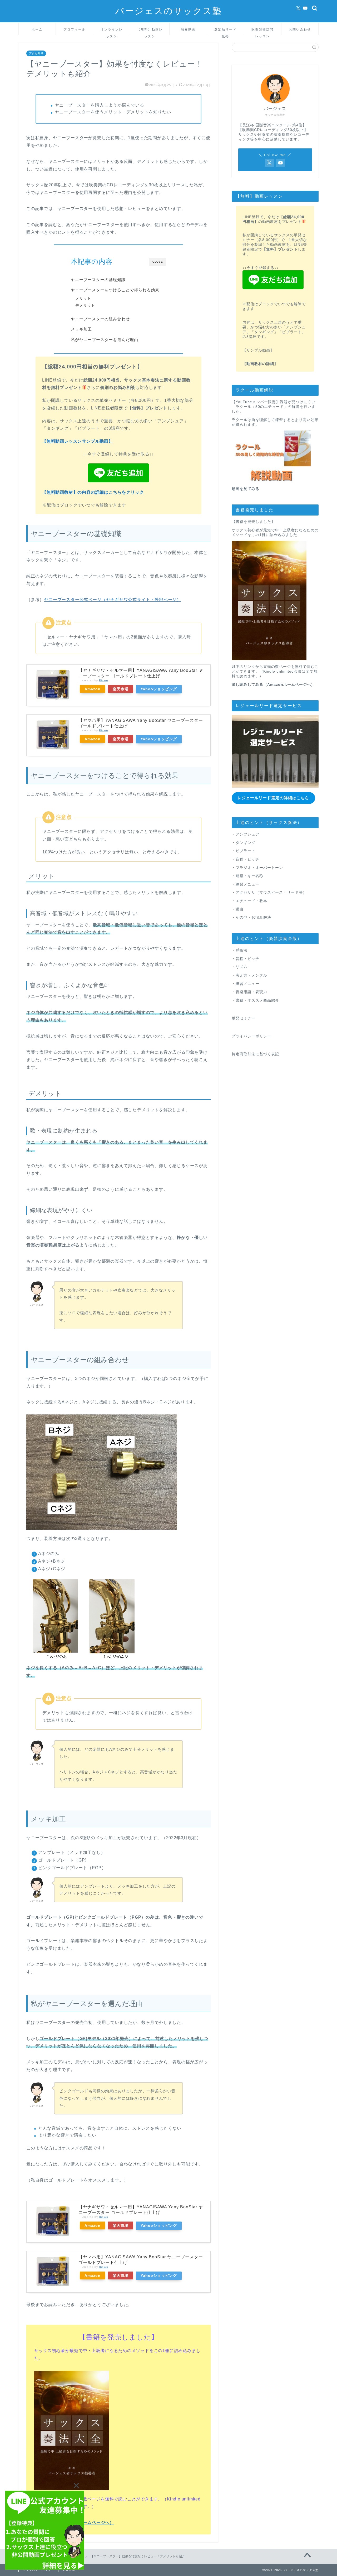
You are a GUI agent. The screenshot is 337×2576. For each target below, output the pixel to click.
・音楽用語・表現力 (249, 992)
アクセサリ (36, 53)
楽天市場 (121, 689)
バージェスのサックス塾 (169, 11)
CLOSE (158, 262)
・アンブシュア (246, 834)
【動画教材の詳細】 (260, 364)
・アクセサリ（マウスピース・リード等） (269, 892)
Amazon (93, 689)
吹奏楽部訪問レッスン (262, 31)
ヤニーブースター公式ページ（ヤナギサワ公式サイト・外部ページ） (113, 600)
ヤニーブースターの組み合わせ (100, 319)
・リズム (240, 967)
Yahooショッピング (159, 689)
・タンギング (244, 843)
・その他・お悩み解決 (251, 917)
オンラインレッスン (112, 31)
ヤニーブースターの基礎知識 (98, 280)
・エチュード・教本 (249, 901)
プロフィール (75, 29)
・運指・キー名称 (247, 876)
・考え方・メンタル (249, 975)
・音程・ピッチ (246, 859)
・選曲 (238, 909)
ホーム (37, 29)
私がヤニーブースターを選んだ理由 (105, 340)
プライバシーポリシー (251, 1036)
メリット (83, 299)
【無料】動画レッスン (150, 31)
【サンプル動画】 (258, 350)
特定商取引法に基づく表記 (255, 1054)
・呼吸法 (240, 950)
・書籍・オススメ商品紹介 (255, 1000)
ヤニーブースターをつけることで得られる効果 (115, 290)
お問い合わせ (300, 29)
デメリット (85, 306)
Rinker (104, 680)
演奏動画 (188, 29)
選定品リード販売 (225, 31)
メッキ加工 (81, 329)
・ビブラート (244, 851)
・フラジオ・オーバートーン (257, 868)
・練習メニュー (246, 884)
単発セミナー (244, 1018)
